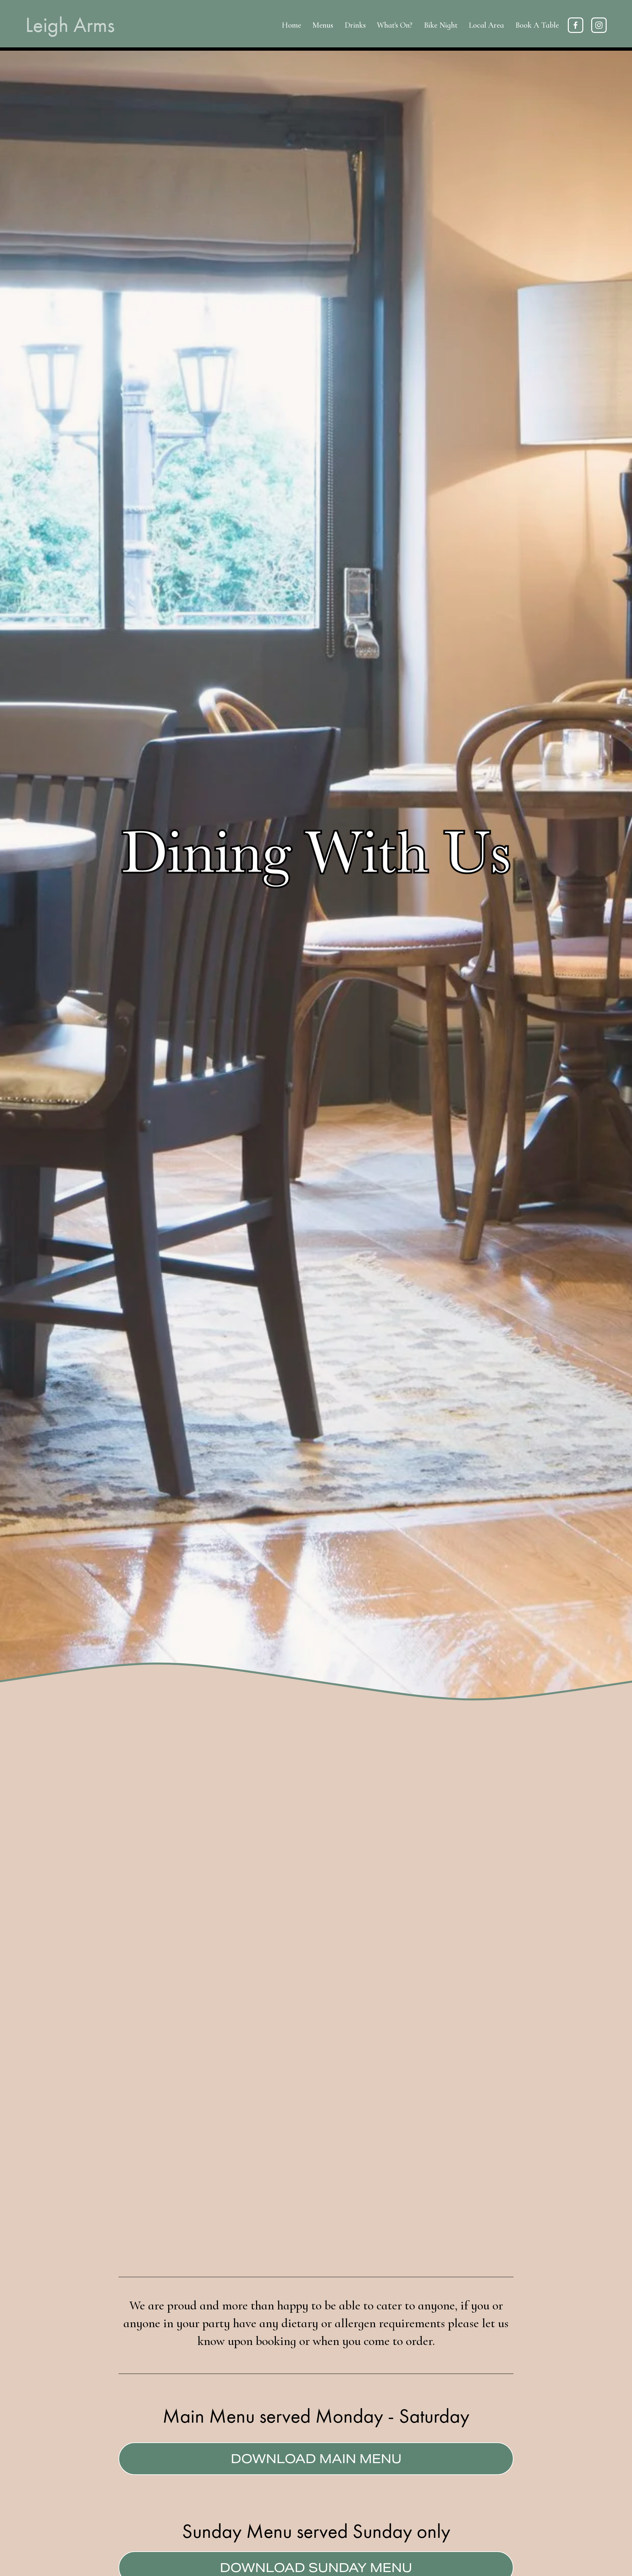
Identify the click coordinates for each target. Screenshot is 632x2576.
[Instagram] (599, 25)
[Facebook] (576, 25)
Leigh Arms (70, 25)
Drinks (355, 25)
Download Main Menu (316, 2459)
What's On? (395, 25)
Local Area (486, 25)
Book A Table (537, 25)
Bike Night (441, 25)
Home (291, 25)
